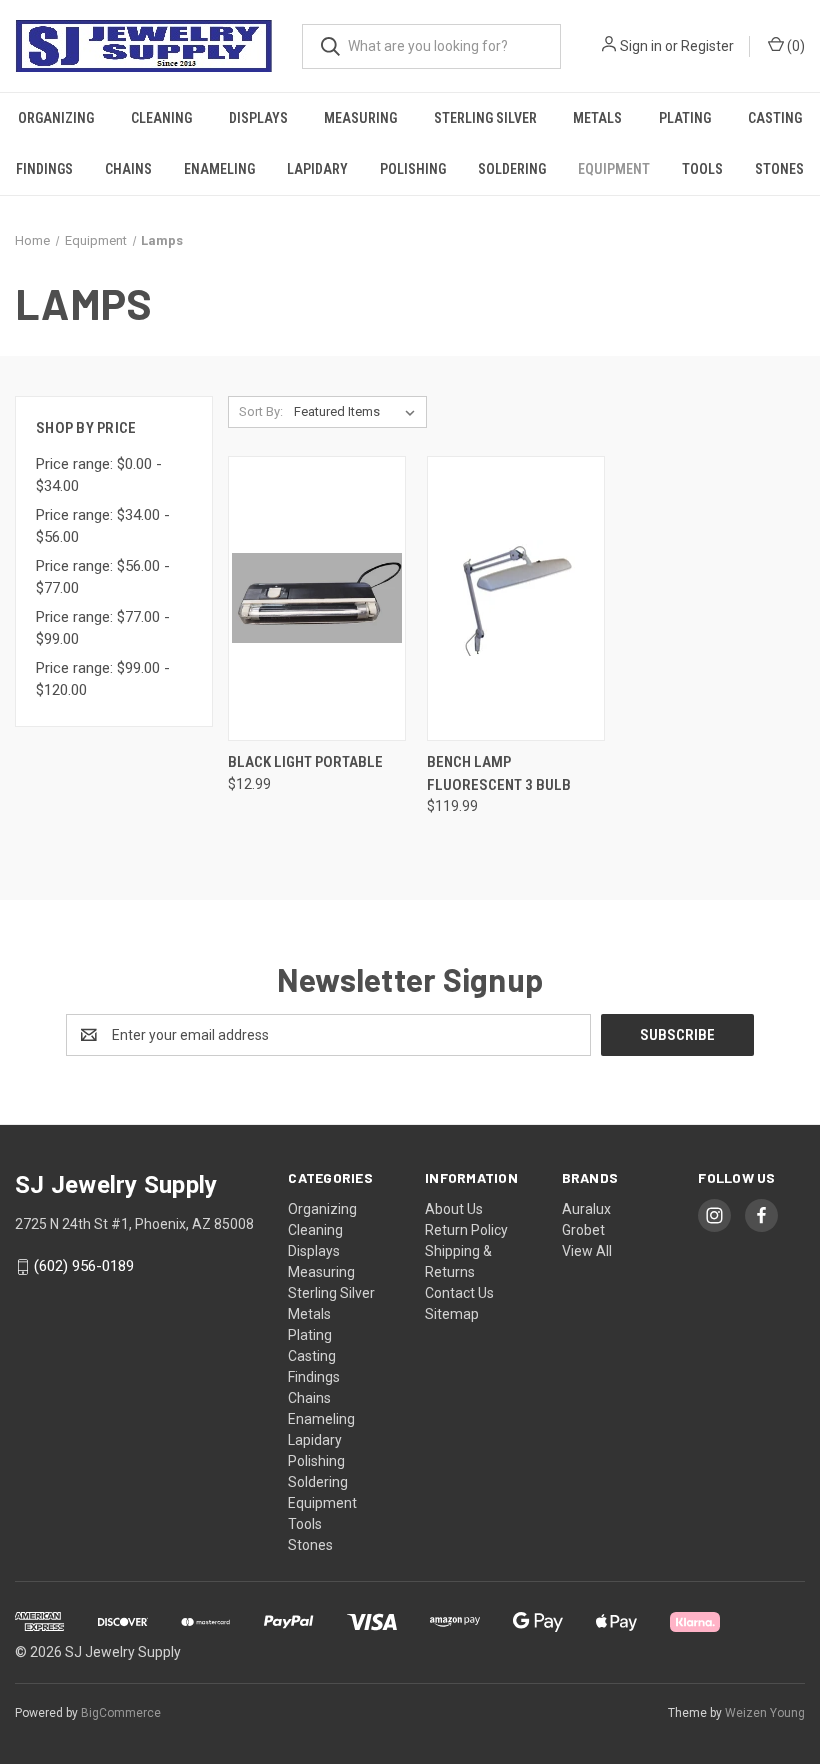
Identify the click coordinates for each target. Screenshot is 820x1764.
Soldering (512, 169)
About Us (454, 1209)
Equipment (614, 169)
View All (587, 1251)
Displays (258, 118)
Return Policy (466, 1230)
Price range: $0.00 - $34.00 (99, 475)
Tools (702, 169)
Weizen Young (765, 1713)
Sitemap (452, 1314)
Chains (128, 169)
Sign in (641, 46)
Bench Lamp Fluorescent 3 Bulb (499, 773)
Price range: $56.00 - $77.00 (103, 577)
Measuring (360, 118)
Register (707, 46)
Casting (775, 118)
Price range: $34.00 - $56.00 (103, 526)
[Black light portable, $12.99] (317, 598)
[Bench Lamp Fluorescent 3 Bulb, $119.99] (516, 598)
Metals (597, 118)
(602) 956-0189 (84, 1267)
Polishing (413, 169)
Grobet (583, 1230)
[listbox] (358, 412)
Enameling (219, 169)
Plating (685, 118)
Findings (44, 169)
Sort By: (261, 411)
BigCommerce (121, 1713)
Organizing (56, 118)
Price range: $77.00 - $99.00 (103, 628)
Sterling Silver (485, 118)
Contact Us (459, 1293)
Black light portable (305, 762)
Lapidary (317, 169)
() (794, 46)
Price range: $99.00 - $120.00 (103, 679)
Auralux (586, 1209)
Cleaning (161, 118)
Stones (779, 169)
